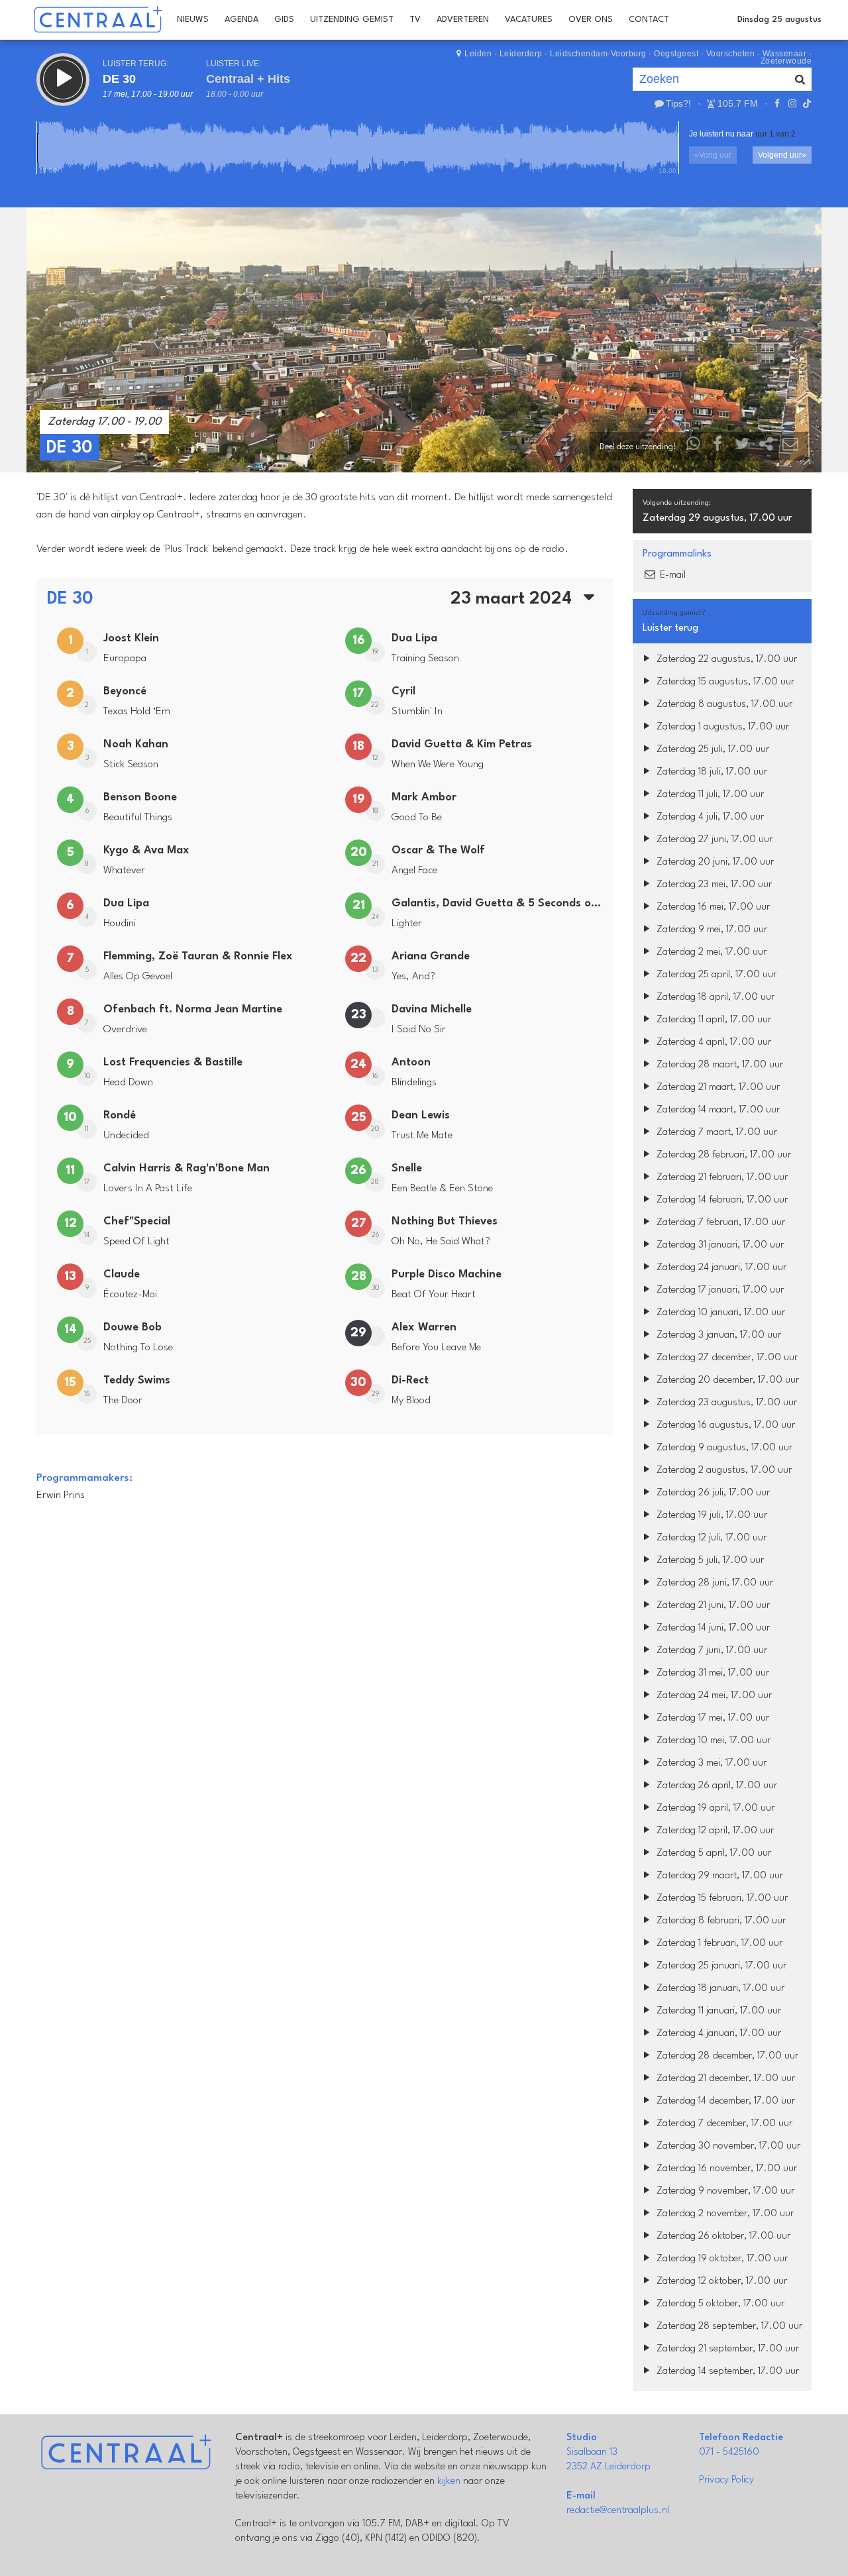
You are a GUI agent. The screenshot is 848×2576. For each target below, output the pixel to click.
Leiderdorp (521, 54)
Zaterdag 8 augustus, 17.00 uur (723, 705)
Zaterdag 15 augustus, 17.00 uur (724, 682)
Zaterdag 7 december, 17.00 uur (723, 2124)
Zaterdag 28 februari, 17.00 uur (722, 1155)
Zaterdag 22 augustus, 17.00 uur (725, 660)
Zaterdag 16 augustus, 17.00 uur (724, 1425)
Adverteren (463, 20)
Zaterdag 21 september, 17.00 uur (726, 2349)
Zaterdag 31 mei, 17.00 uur (712, 1673)
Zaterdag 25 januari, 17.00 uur (720, 1966)
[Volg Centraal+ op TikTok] (806, 103)
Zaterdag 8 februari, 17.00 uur (720, 1921)
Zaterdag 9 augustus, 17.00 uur (723, 1448)
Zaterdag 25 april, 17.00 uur (715, 975)
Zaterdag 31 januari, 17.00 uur (719, 1245)
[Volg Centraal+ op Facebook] (777, 103)
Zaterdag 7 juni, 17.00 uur (711, 1651)
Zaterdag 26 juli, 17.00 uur (712, 1493)
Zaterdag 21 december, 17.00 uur (724, 2079)
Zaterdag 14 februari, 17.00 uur (721, 1200)
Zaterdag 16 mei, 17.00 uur (712, 907)
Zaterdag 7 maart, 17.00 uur (715, 1133)
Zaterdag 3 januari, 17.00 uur (717, 1335)
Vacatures (529, 20)
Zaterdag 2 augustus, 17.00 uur (723, 1471)
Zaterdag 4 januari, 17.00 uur (717, 2034)
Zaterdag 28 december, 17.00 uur (726, 2056)
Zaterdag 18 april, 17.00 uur (714, 997)
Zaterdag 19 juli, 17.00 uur (711, 1516)
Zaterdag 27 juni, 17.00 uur (713, 840)
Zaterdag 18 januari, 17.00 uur (719, 1989)
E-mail (671, 575)
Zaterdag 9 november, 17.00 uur (724, 2191)
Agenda (241, 20)
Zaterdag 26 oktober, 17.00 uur (722, 2236)
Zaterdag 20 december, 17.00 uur (726, 1380)
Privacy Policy (726, 2480)
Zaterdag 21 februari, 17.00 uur (721, 1178)
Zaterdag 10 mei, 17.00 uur (712, 1741)
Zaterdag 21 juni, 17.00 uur (712, 1606)
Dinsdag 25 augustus (779, 20)
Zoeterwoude (786, 61)
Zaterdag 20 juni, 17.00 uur (714, 862)
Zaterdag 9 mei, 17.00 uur (711, 930)
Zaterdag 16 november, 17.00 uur (725, 2169)
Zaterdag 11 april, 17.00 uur (713, 1020)
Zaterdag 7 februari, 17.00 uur (719, 1223)
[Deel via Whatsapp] (694, 447)
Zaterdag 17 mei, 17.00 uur (712, 1718)
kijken (449, 2482)
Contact (649, 20)
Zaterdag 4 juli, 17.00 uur (709, 817)
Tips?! (678, 103)
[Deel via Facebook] (718, 447)
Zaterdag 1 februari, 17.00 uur (718, 1944)
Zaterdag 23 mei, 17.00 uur (713, 885)
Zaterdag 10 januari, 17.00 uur (719, 1313)
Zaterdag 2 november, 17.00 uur (724, 2214)
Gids (284, 20)
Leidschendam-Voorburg (598, 54)
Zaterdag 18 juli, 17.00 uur (711, 772)
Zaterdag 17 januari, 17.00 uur (719, 1290)
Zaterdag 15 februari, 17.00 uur (721, 1899)
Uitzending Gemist (352, 20)
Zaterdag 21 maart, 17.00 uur (717, 1088)
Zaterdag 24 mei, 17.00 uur (713, 1696)
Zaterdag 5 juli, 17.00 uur (709, 1561)
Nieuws (193, 20)
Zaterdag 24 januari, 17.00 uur (720, 1268)
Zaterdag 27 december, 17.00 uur (726, 1358)
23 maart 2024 (513, 599)
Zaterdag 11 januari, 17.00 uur (717, 2011)
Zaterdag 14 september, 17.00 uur (726, 2372)
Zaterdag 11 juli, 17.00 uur (709, 795)
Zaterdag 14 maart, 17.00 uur (717, 1110)
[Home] (98, 20)
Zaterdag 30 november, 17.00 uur (727, 2146)
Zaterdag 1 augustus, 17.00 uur (721, 727)
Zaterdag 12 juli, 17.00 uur (710, 1538)
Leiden (478, 54)
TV (415, 20)
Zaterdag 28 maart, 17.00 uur (718, 1065)
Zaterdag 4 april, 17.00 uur (713, 1043)
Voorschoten (731, 54)
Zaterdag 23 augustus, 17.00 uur (725, 1403)
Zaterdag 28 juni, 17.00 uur (714, 1583)
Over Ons (591, 20)
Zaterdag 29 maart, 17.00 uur (718, 1876)
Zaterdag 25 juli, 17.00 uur (712, 750)
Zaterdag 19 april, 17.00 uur (714, 1808)
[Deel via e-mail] (790, 447)
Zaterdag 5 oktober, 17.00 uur (719, 2304)
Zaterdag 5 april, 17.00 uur (713, 1853)
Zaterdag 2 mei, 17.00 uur (710, 952)
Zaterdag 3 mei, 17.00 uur (710, 1763)
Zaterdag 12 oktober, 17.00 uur (720, 2281)
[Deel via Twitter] (742, 447)
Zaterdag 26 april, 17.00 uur (715, 1786)
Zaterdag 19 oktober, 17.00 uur (721, 2259)
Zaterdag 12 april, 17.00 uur (714, 1831)
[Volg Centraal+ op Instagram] (792, 103)
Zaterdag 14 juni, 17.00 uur (712, 1628)
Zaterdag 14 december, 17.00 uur (724, 2101)
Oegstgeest (676, 54)
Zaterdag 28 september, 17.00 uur (728, 2327)
